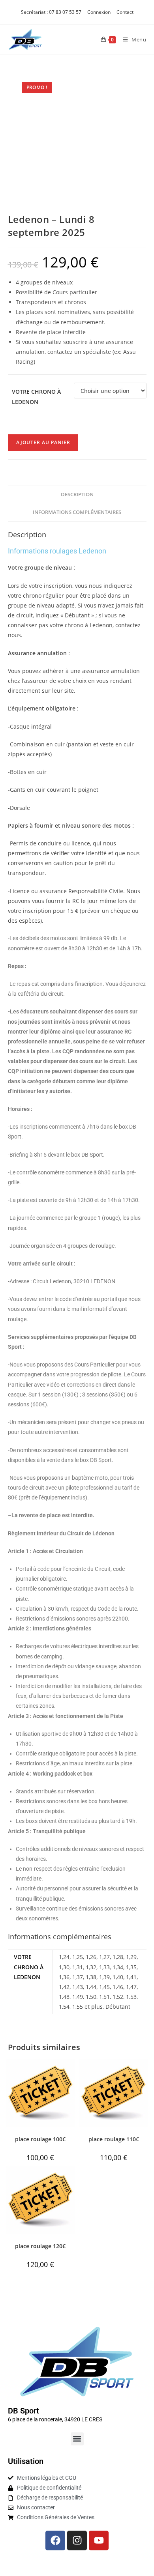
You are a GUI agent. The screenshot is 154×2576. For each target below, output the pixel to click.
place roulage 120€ (40, 2246)
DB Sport (23, 2411)
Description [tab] (77, 494)
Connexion (99, 12)
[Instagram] (77, 2540)
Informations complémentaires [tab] (77, 512)
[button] (77, 2439)
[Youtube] (99, 2540)
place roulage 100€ (40, 2139)
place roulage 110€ (114, 2139)
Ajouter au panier (43, 442)
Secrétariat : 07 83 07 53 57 (51, 12)
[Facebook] (55, 2540)
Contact (125, 12)
